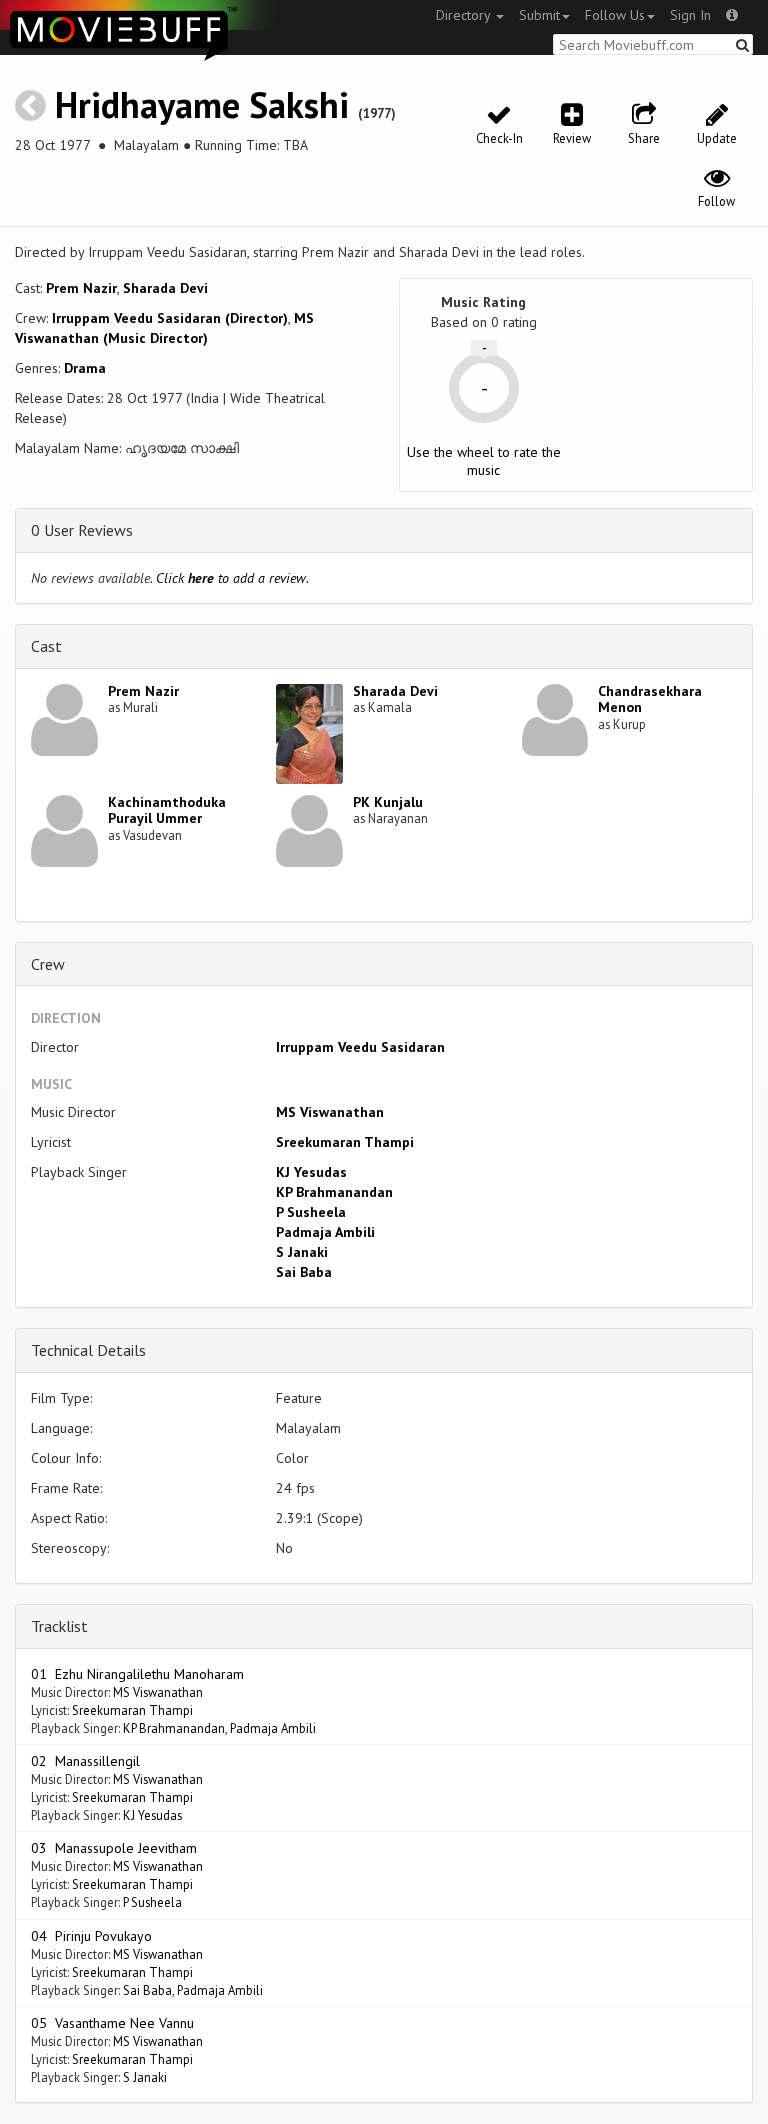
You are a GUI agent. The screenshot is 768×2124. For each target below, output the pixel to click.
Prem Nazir (81, 288)
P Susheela (311, 1212)
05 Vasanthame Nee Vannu (112, 2023)
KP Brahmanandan (334, 1192)
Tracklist (59, 1626)
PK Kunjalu (388, 802)
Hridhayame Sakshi (202, 104)
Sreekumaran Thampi (345, 1142)
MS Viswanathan (330, 1112)
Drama (85, 368)
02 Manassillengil (85, 1761)
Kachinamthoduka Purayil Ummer (167, 810)
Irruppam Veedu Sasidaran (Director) (170, 318)
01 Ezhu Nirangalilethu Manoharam (137, 1674)
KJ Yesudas (311, 1172)
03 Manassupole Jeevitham (114, 1848)
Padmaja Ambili (325, 1232)
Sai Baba (304, 1272)
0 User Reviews (82, 530)
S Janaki (302, 1252)
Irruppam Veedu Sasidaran (360, 1047)
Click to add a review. (232, 578)
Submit (539, 15)
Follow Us (615, 15)
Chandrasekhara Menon (650, 699)
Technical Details (88, 1350)
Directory (465, 15)
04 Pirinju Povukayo (91, 1936)
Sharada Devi (165, 288)
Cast (46, 646)
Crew (48, 964)
